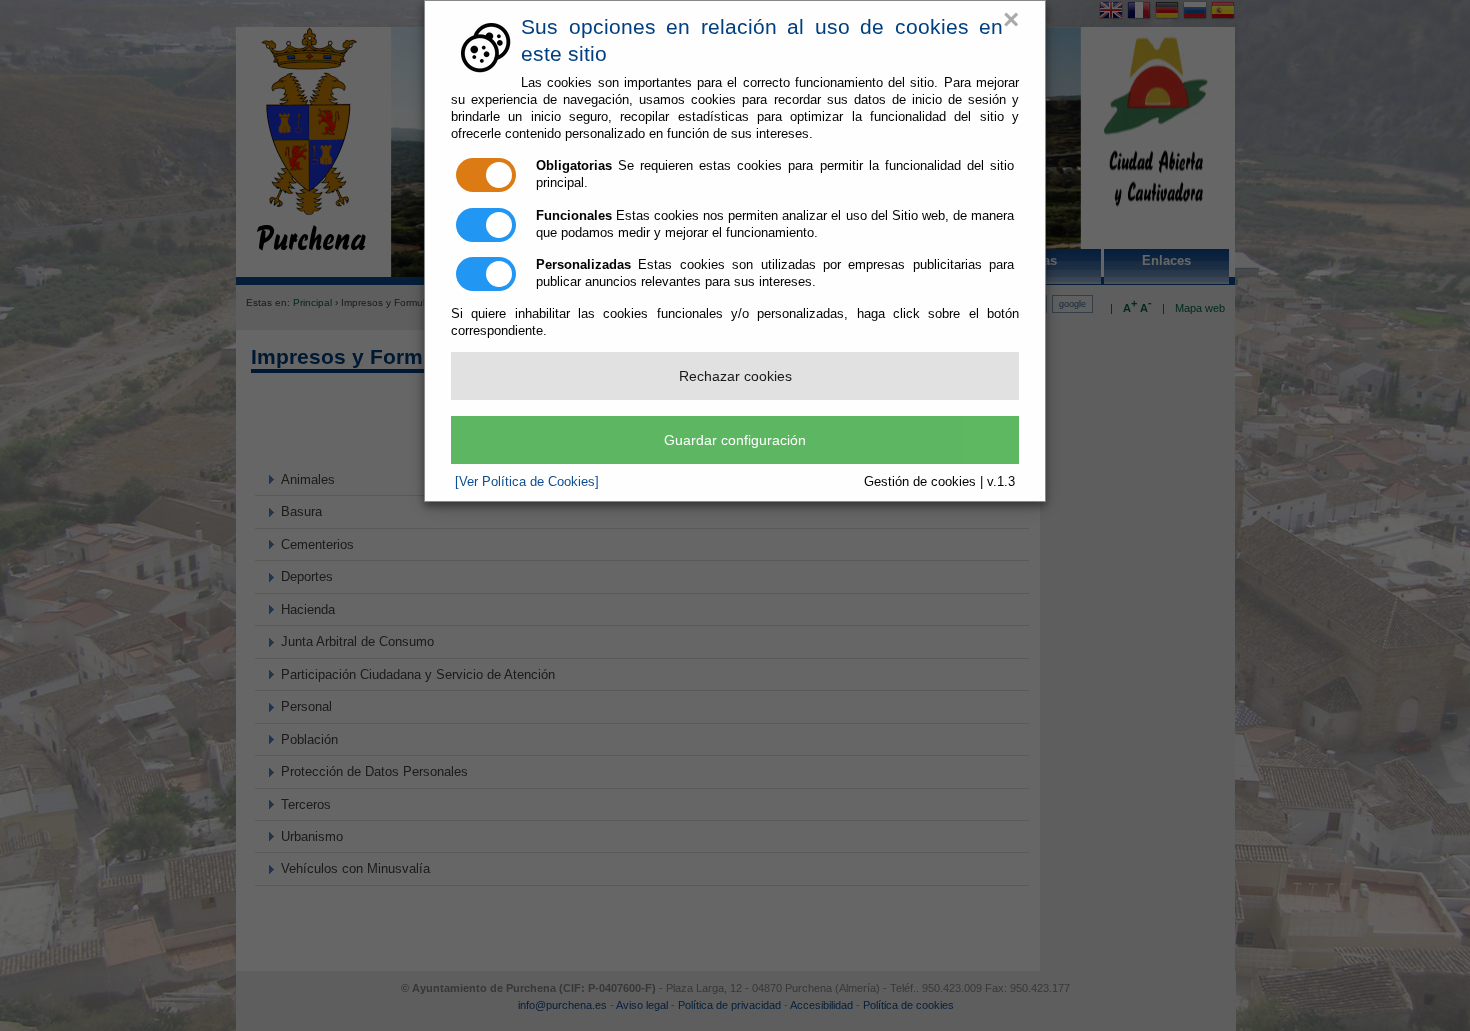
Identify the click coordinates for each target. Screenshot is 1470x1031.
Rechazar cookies (735, 376)
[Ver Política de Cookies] (527, 481)
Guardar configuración (735, 440)
